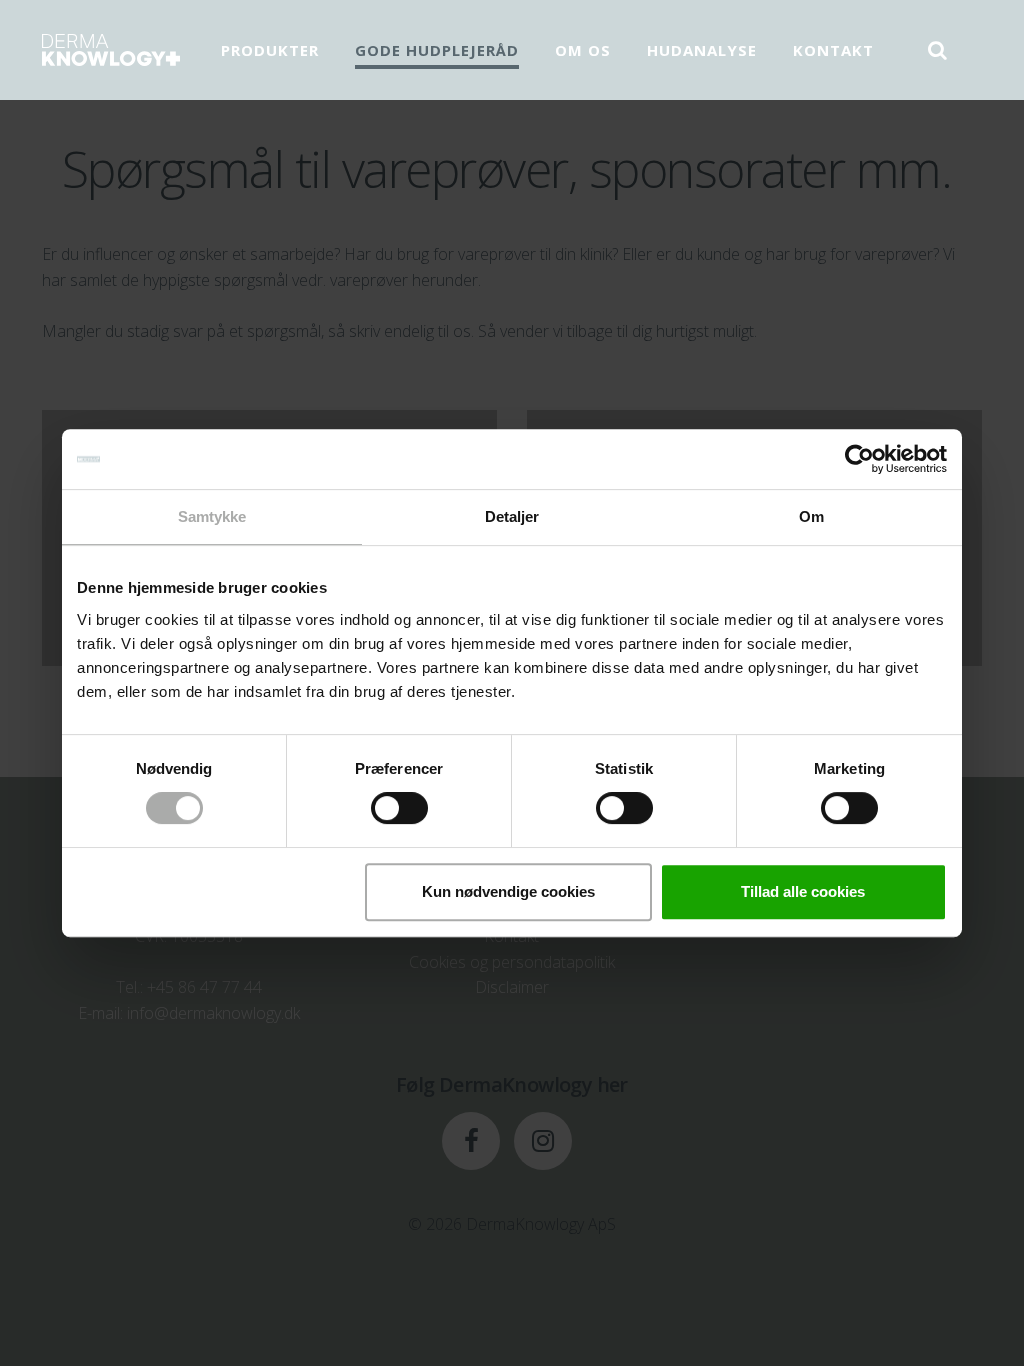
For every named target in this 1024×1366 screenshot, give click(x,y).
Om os (583, 50)
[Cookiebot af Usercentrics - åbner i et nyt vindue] (859, 459)
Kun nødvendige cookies (508, 891)
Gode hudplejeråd (437, 50)
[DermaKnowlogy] (111, 50)
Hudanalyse (702, 50)
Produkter (270, 50)
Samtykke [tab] (212, 516)
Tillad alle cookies (803, 891)
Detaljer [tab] (512, 516)
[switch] (399, 808)
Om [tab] (811, 516)
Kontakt (833, 50)
